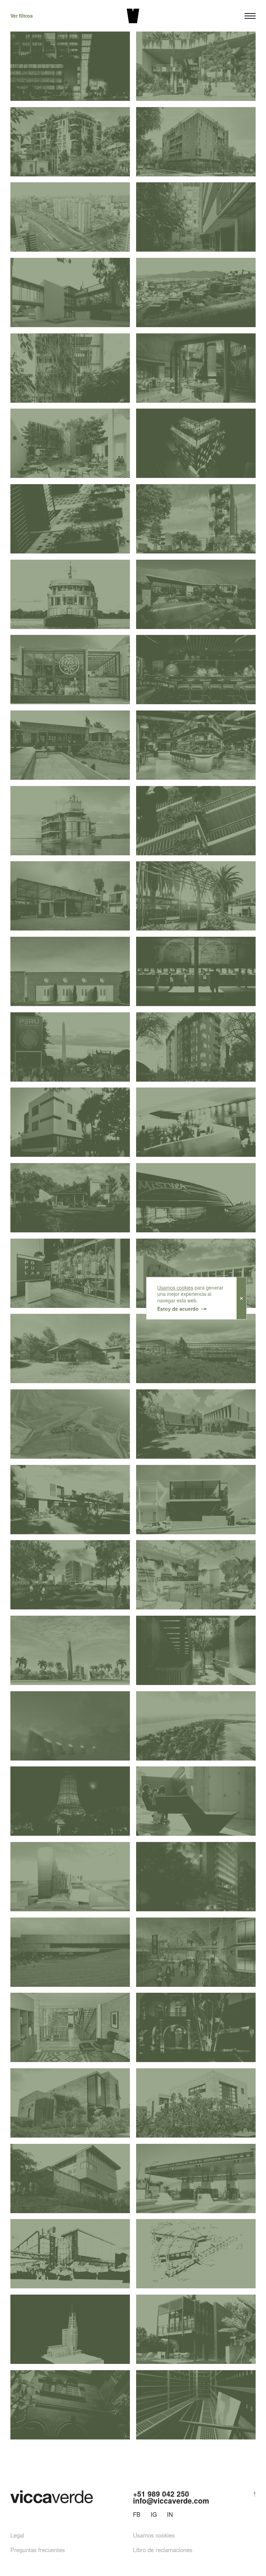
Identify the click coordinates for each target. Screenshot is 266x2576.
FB (137, 2514)
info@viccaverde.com (171, 2500)
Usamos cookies (175, 1288)
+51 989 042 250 (161, 2494)
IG (154, 2514)
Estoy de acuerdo (178, 1309)
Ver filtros (22, 16)
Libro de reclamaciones (163, 2550)
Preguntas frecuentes (38, 2550)
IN (170, 2514)
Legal (17, 2535)
